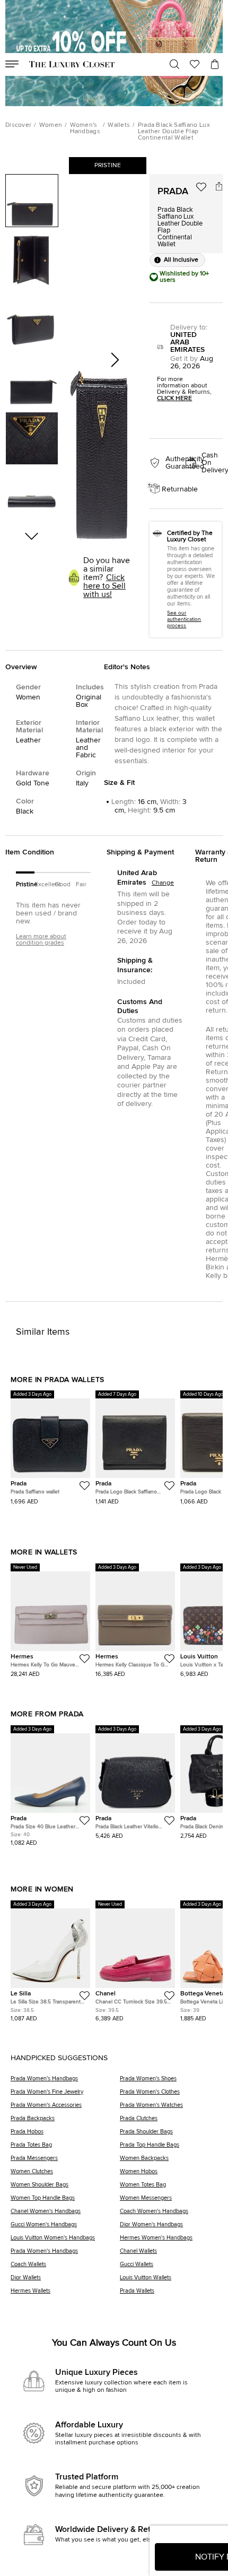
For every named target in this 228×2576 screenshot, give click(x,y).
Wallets (119, 125)
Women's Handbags (85, 128)
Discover (18, 125)
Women (51, 125)
